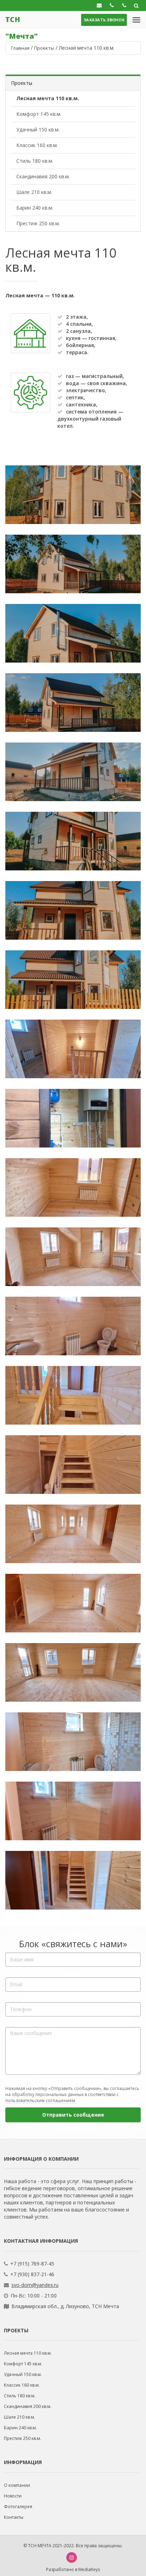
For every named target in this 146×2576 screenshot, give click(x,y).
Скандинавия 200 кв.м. (43, 176)
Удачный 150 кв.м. (38, 129)
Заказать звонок (104, 20)
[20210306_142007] (73, 1118)
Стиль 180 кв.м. (35, 161)
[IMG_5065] (73, 564)
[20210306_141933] (73, 1326)
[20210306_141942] (73, 1257)
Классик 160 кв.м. (37, 145)
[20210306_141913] (73, 1465)
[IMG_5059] (73, 772)
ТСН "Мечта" (21, 22)
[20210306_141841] (73, 1811)
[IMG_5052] (73, 910)
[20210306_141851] (73, 1672)
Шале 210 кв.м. (34, 192)
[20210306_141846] (73, 1742)
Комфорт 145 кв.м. (39, 114)
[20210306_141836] (73, 1880)
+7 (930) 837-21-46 (32, 2274)
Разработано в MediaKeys (73, 2569)
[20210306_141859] (73, 1603)
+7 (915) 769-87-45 (32, 2264)
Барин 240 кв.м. (35, 208)
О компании (17, 2485)
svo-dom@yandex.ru (35, 2285)
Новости (13, 2496)
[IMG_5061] (73, 703)
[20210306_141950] (73, 1187)
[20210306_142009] (73, 1049)
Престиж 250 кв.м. (38, 223)
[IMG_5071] (73, 495)
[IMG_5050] (73, 980)
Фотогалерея (18, 2507)
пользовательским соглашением (40, 2100)
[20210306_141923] (73, 1395)
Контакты (14, 2517)
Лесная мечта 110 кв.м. (48, 98)
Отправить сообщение (73, 2115)
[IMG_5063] (73, 633)
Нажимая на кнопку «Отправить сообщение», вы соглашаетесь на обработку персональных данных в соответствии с (72, 2094)
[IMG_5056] (73, 841)
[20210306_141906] (73, 1534)
